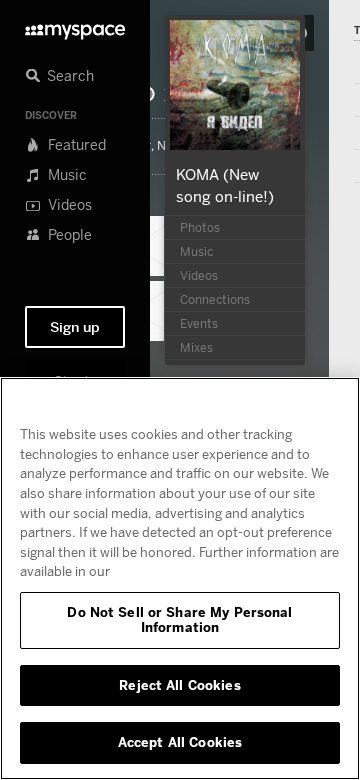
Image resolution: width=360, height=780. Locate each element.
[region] (180, 578)
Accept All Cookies (180, 742)
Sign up (75, 327)
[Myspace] (75, 26)
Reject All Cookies (179, 685)
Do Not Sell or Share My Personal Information (179, 620)
